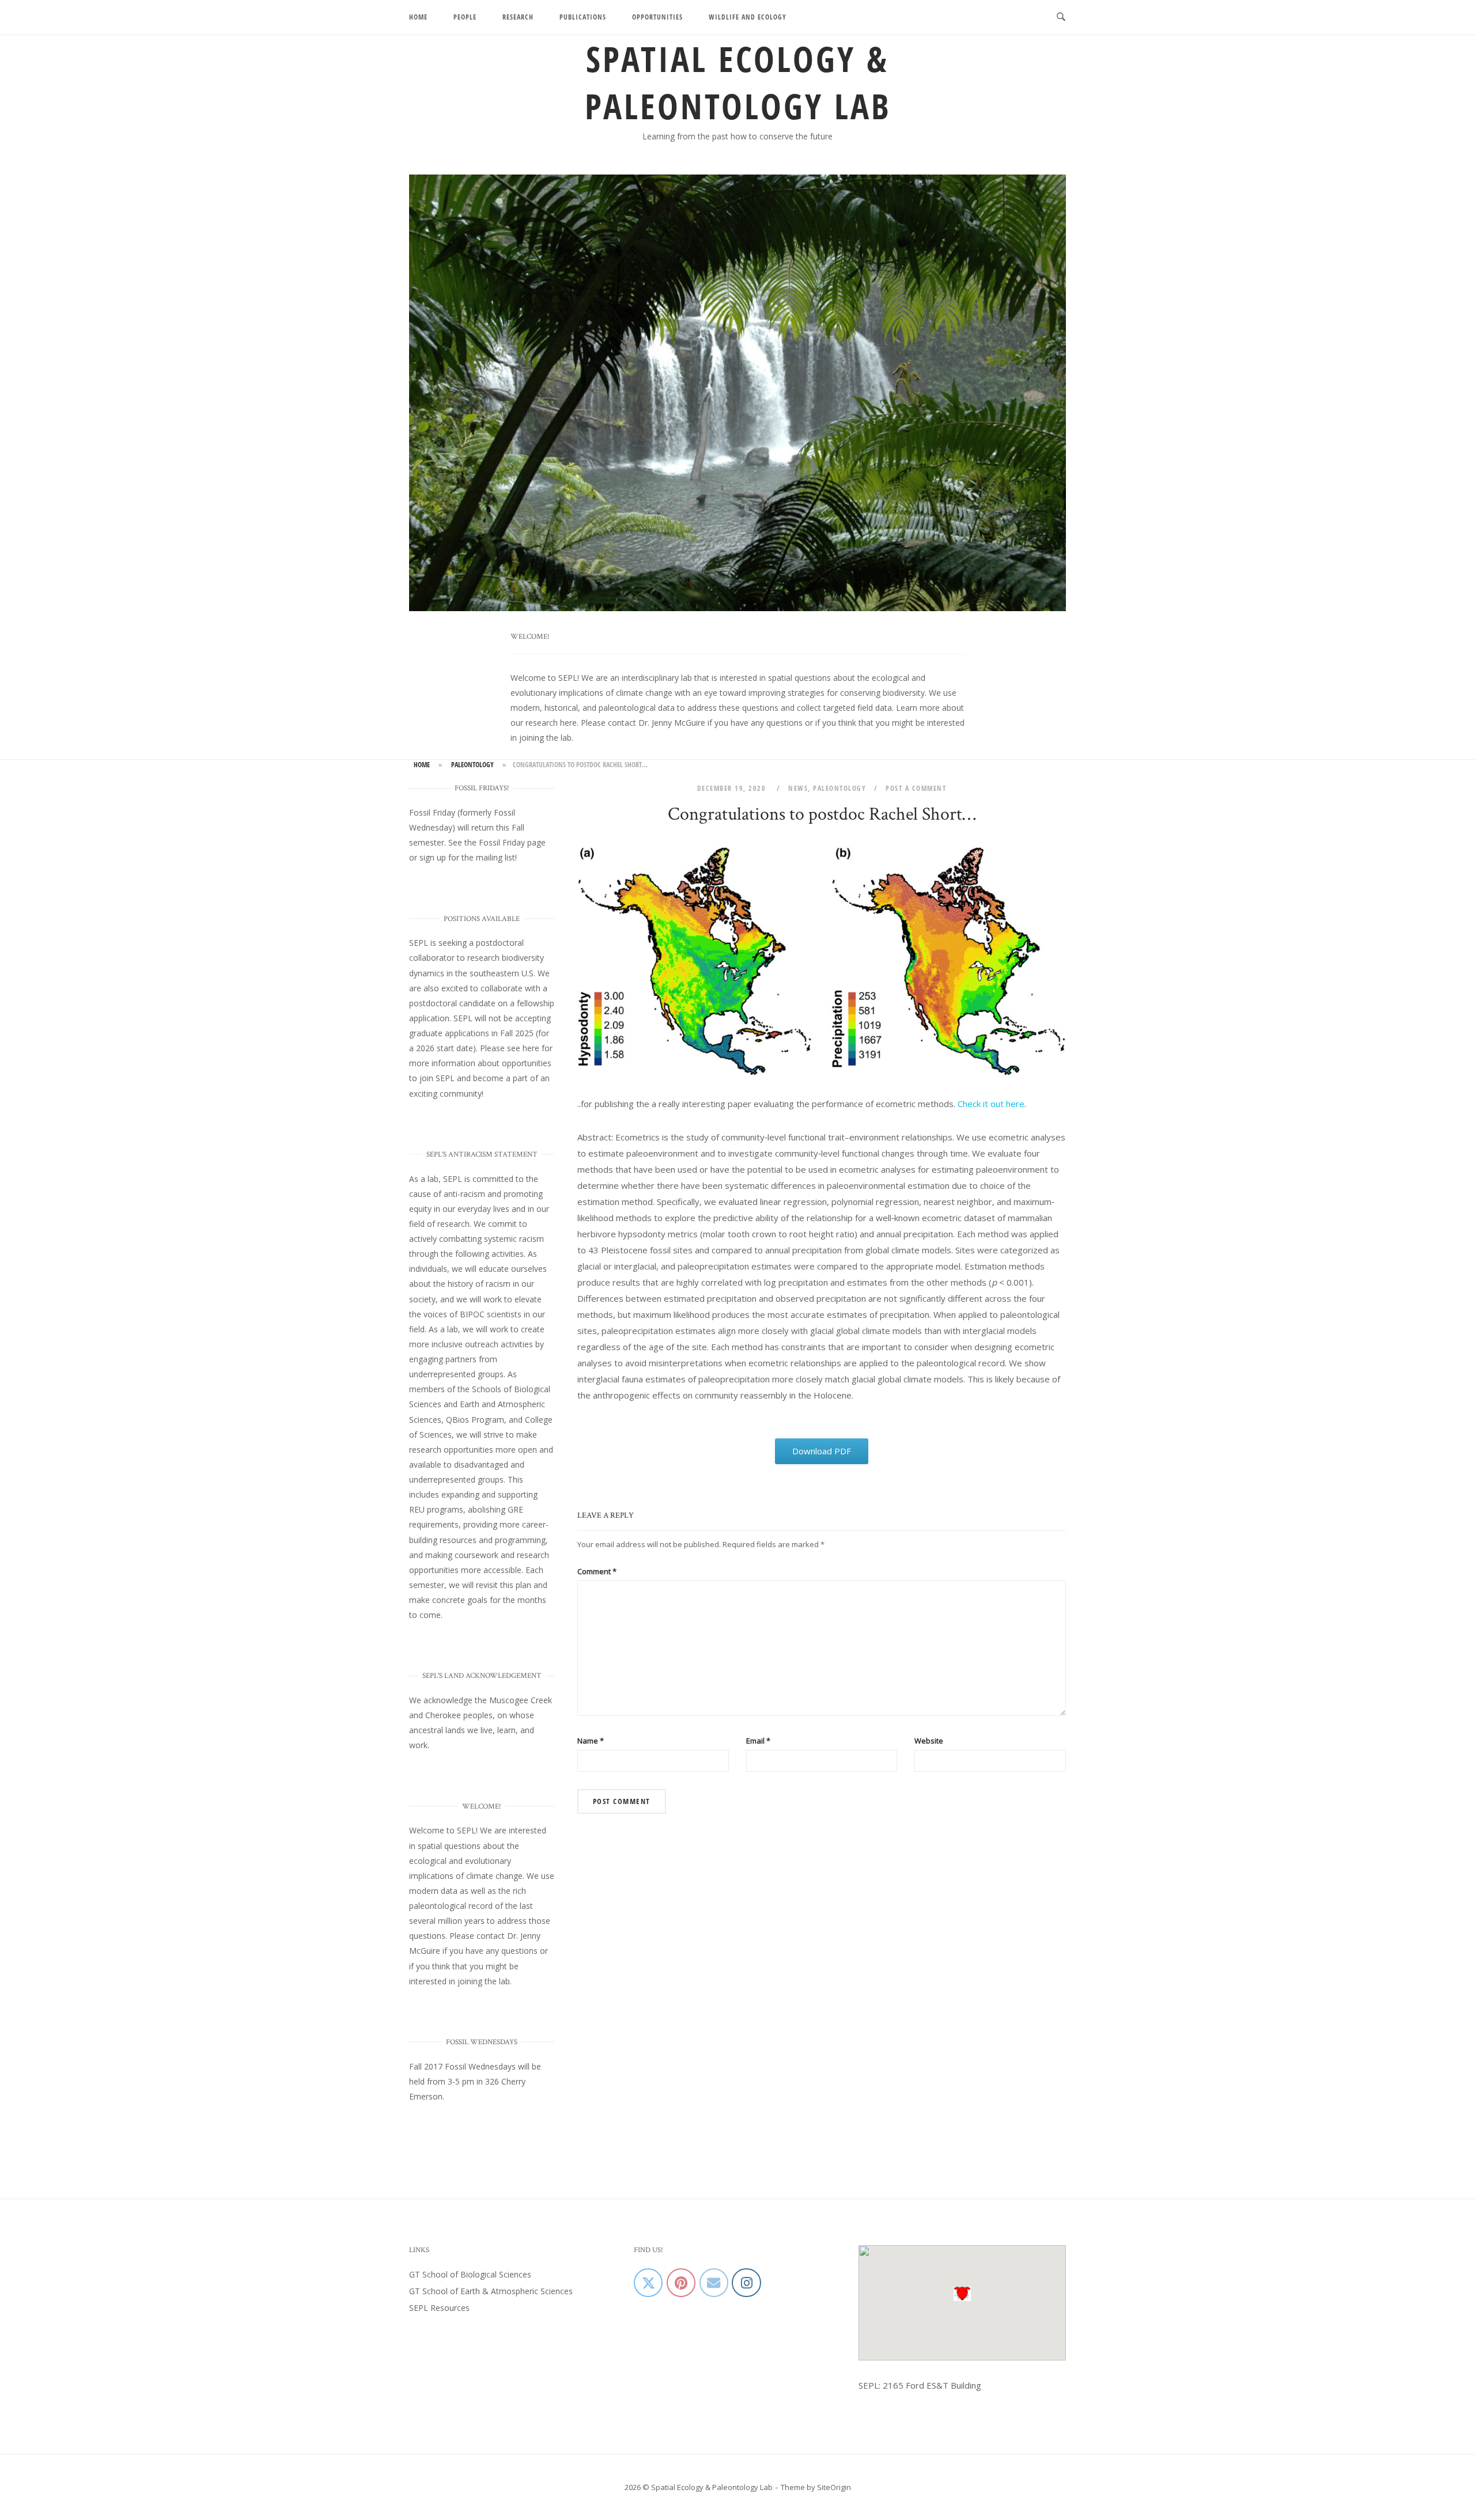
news (798, 788)
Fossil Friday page (512, 842)
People (465, 17)
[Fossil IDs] (681, 2283)
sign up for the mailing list (467, 857)
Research (518, 17)
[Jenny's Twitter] (648, 2283)
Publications (583, 17)
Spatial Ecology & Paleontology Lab (738, 82)
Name (591, 1741)
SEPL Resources (439, 2308)
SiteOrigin (834, 2487)
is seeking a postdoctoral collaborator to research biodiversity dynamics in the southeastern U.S (476, 958)
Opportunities (657, 17)
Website (929, 1741)
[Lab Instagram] (746, 2283)
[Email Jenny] (714, 2283)
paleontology (472, 765)
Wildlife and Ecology (748, 17)
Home (418, 17)
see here (523, 1048)
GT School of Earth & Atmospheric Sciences (491, 2291)
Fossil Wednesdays (480, 2066)
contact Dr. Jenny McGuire (657, 723)
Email (758, 1741)
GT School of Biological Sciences (470, 2274)
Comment (597, 1571)
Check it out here (991, 1104)
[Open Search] (1061, 17)
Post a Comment (916, 788)
